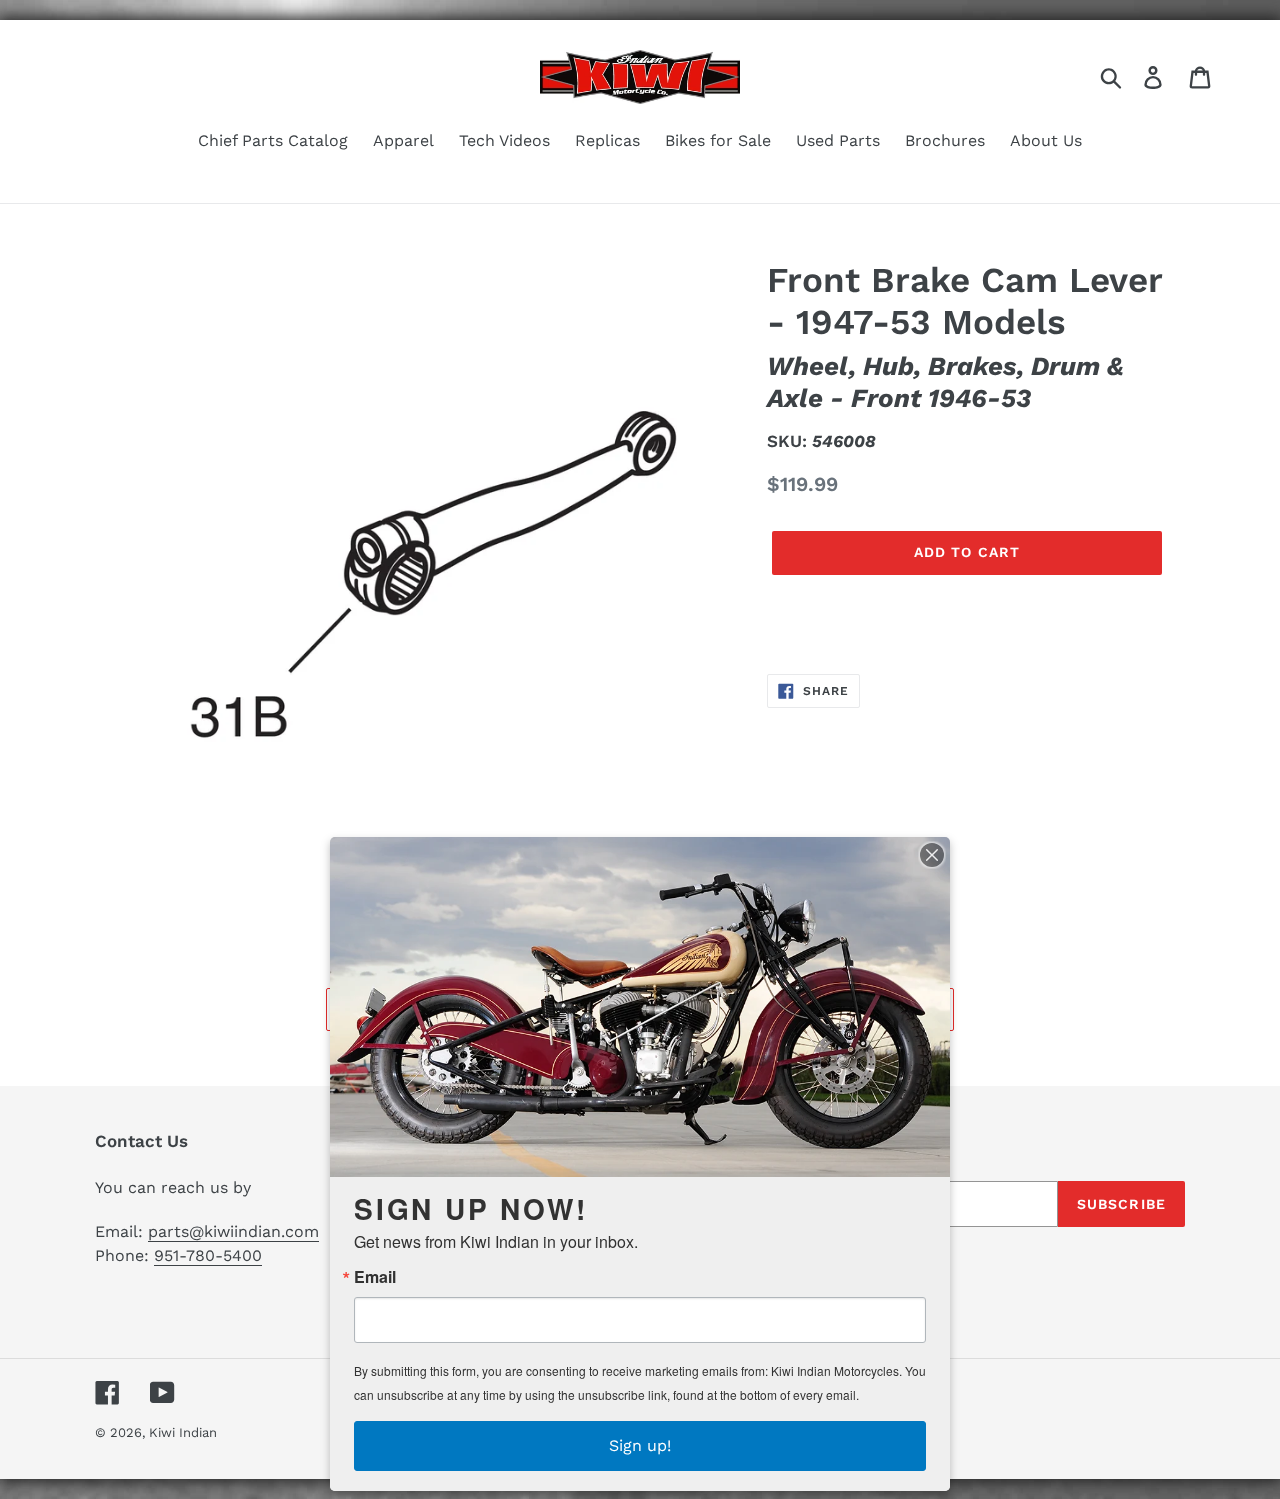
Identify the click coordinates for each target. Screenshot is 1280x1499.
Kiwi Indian (183, 1432)
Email (375, 1277)
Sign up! (640, 1445)
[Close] (932, 855)
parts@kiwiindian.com (233, 1231)
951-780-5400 (208, 1255)
